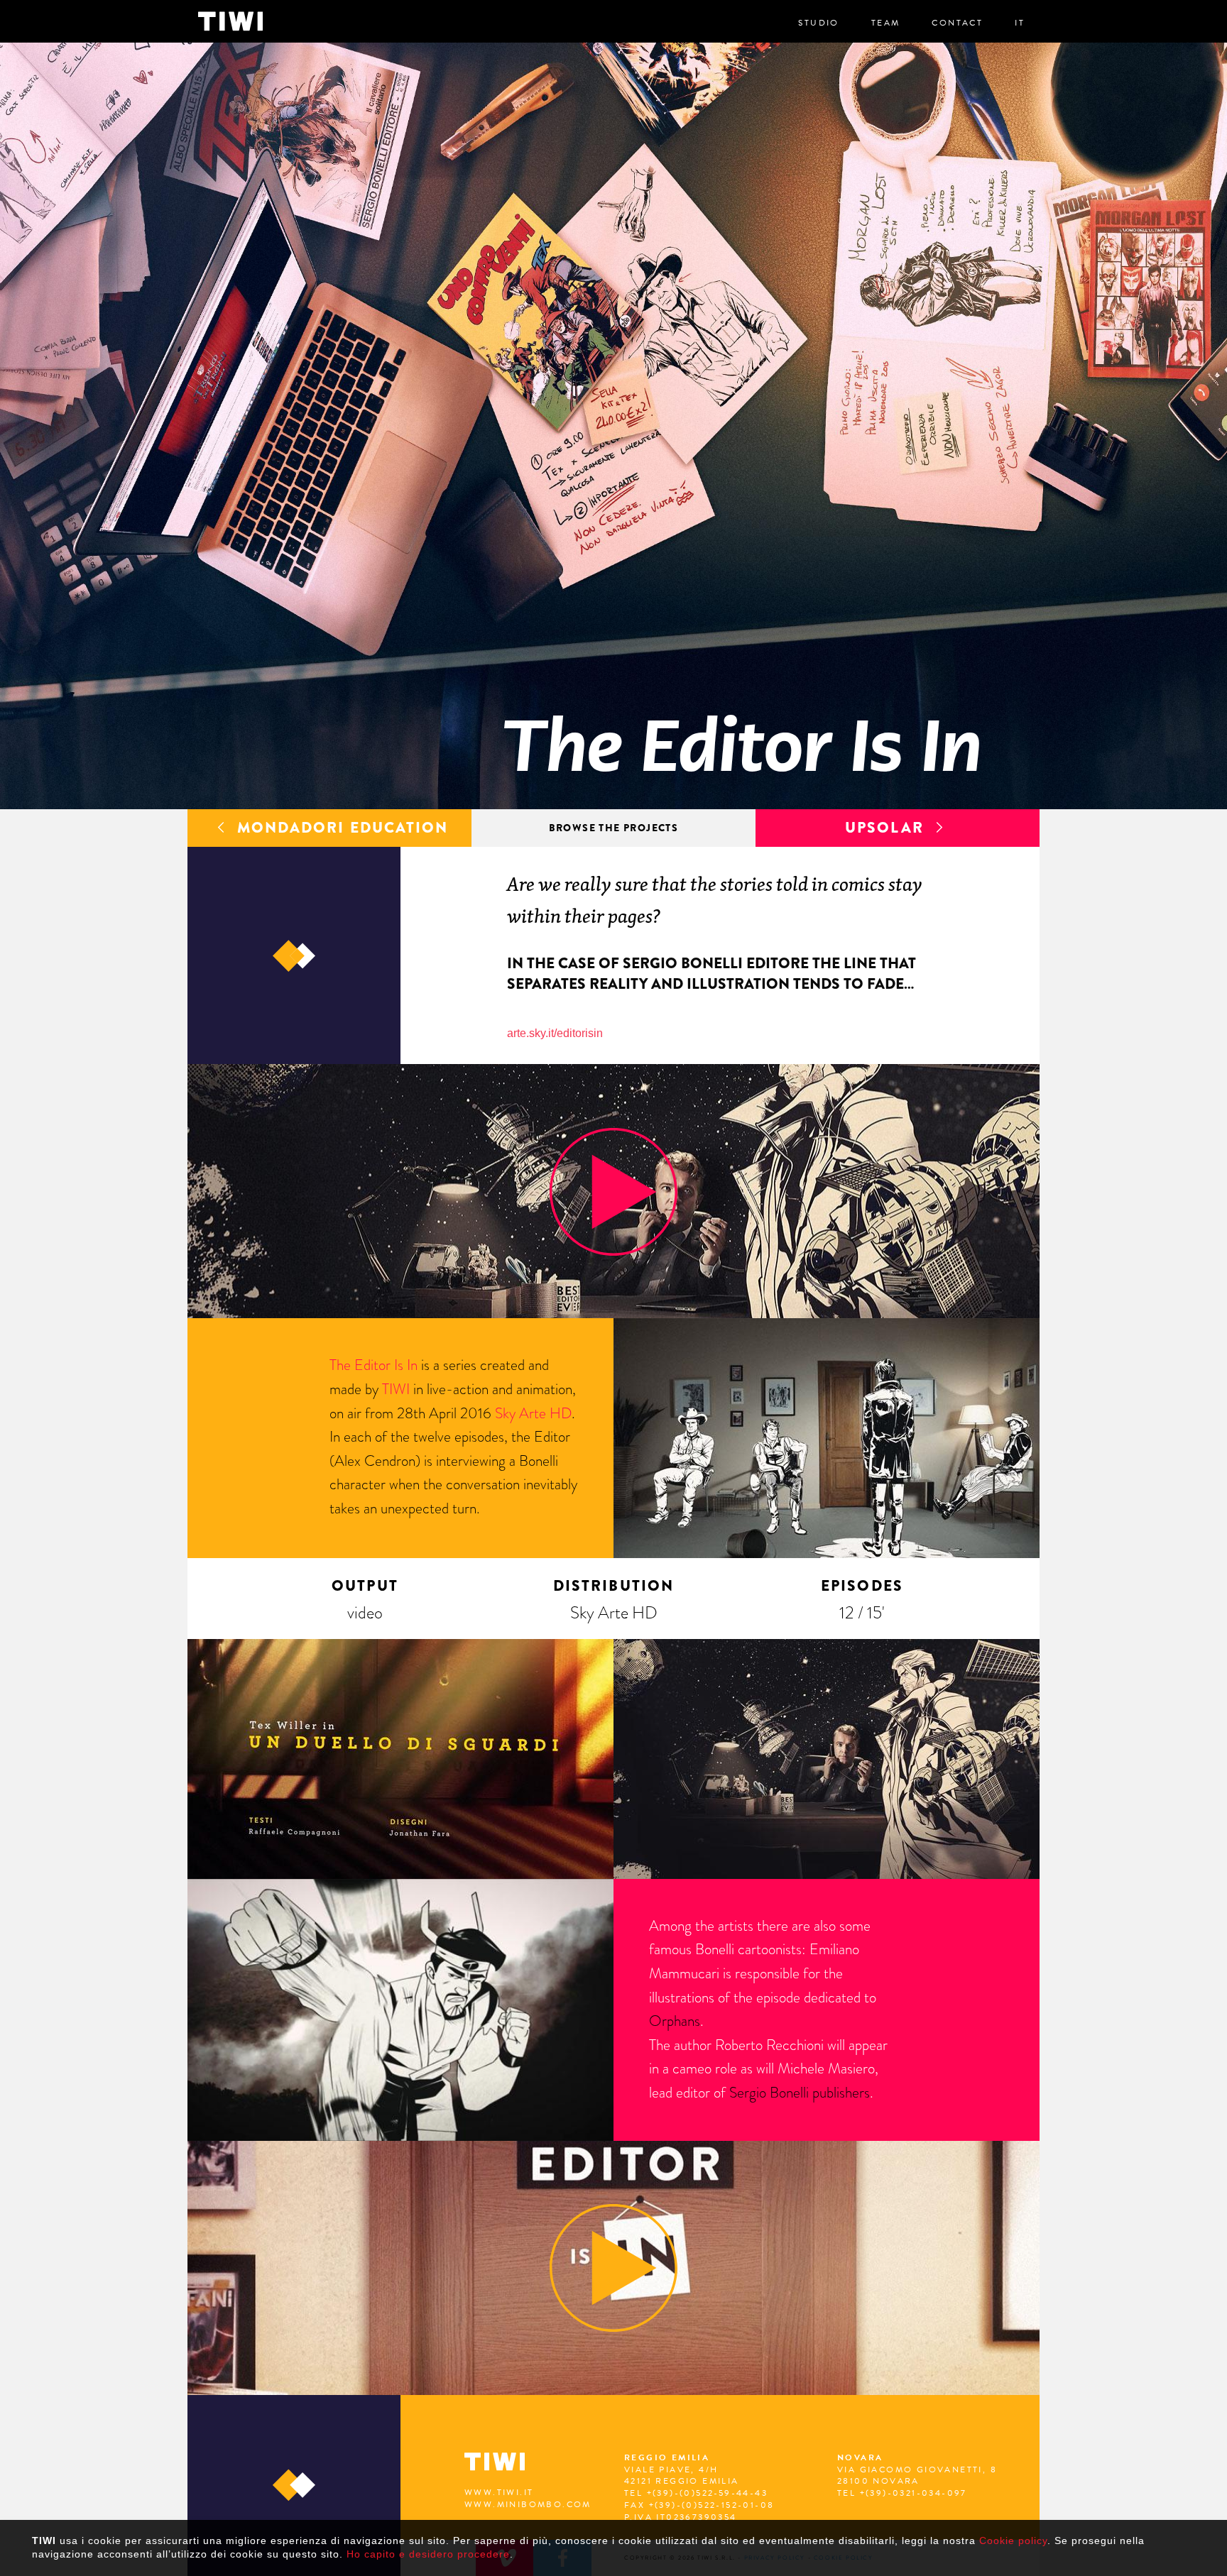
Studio (818, 23)
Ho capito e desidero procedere (428, 2554)
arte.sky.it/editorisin (555, 1033)
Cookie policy (1013, 2541)
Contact (957, 23)
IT (1020, 23)
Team (886, 23)
